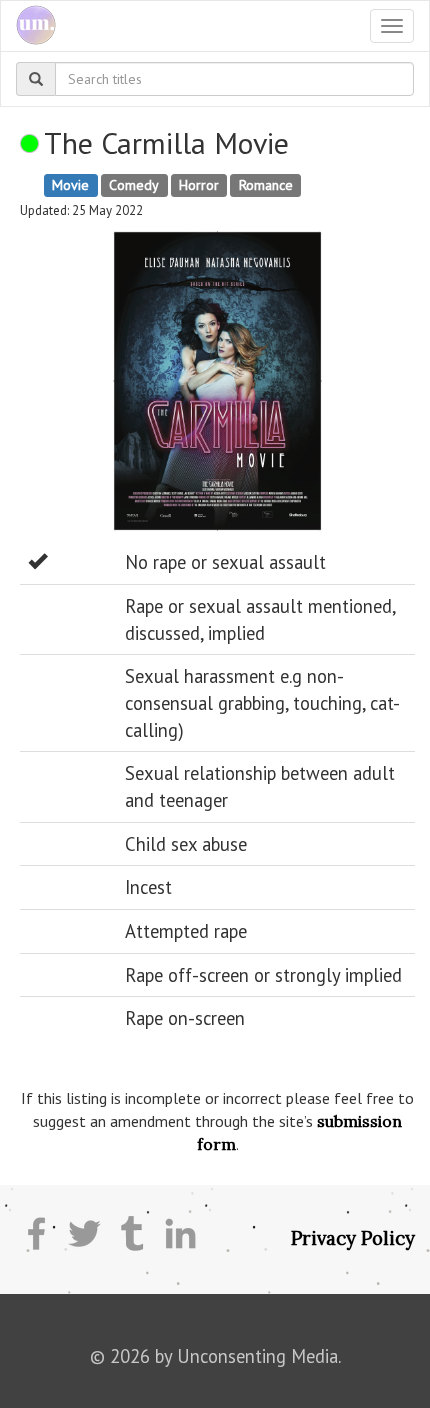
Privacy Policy (353, 1238)
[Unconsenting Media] (28, 26)
